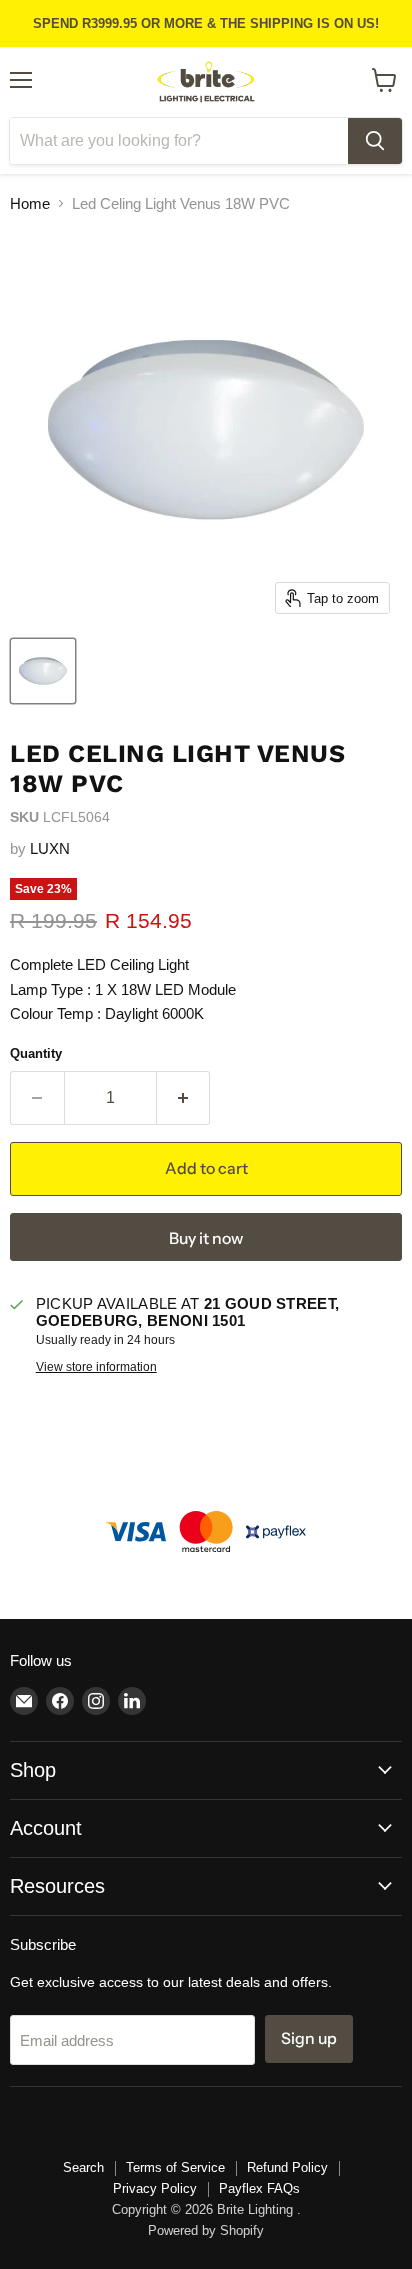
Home (30, 203)
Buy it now (206, 1238)
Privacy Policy (155, 2188)
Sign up (309, 2038)
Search (83, 2167)
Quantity (36, 1053)
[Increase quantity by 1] (184, 1098)
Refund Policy (287, 2167)
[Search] (375, 141)
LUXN (50, 848)
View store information (96, 1367)
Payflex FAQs (259, 2188)
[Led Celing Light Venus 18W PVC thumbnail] (43, 671)
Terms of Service (175, 2167)
